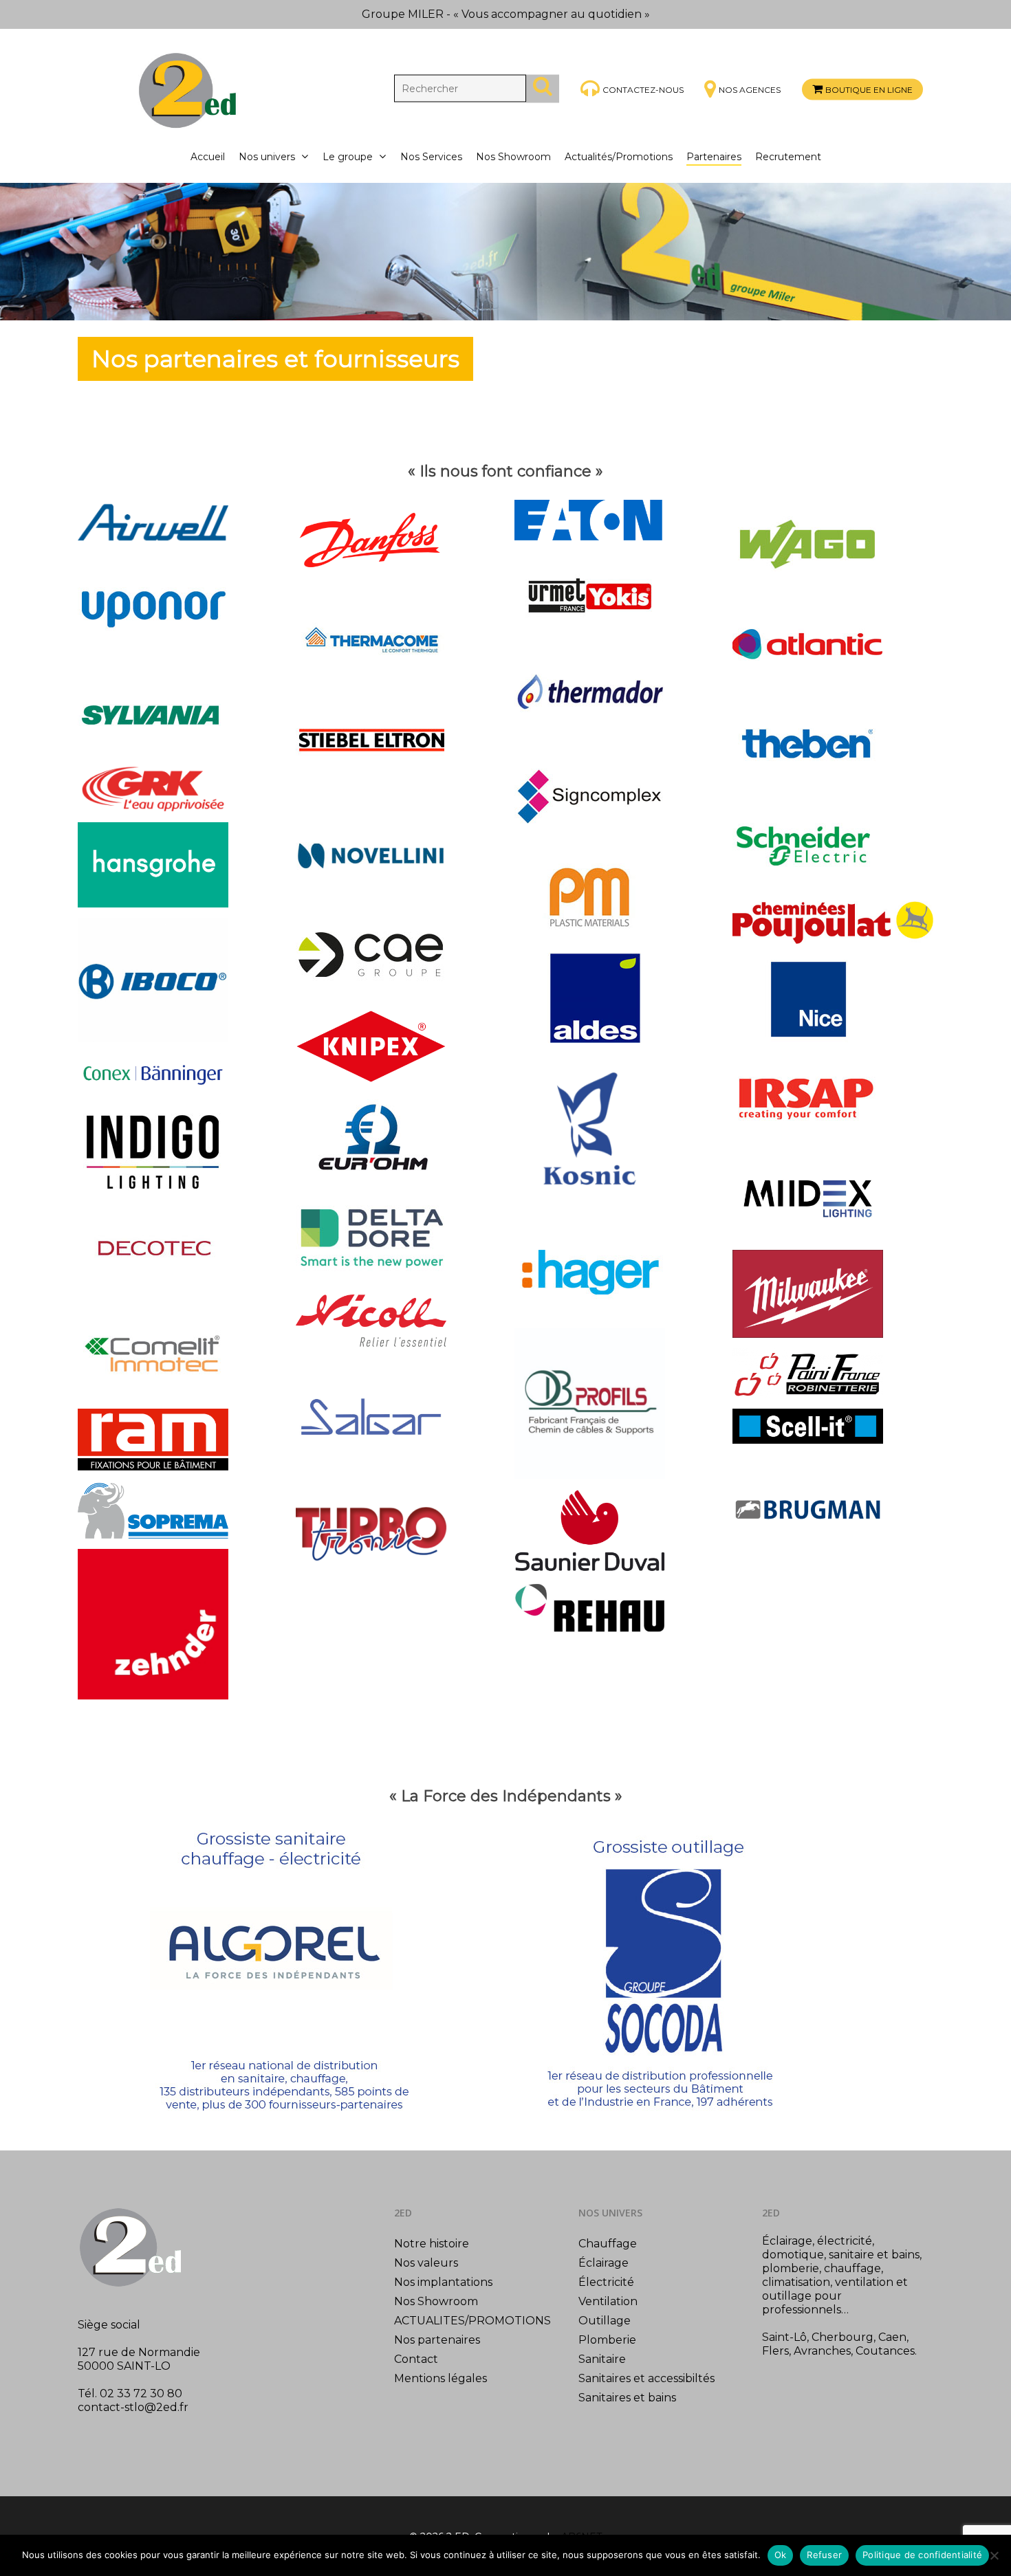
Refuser (824, 2555)
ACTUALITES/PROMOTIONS (472, 2321)
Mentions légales (441, 2378)
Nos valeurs (426, 2263)
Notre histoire (432, 2244)
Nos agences (750, 90)
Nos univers (267, 157)
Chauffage (608, 2244)
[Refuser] (994, 2555)
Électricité (606, 2282)
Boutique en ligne (869, 90)
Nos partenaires (437, 2340)
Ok (781, 2555)
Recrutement (788, 157)
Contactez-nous (643, 89)
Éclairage (604, 2263)
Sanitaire (602, 2359)
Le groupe (348, 157)
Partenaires (714, 157)
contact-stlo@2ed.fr (133, 2407)
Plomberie (607, 2340)
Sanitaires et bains (627, 2398)
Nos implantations (443, 2282)
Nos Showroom (513, 157)
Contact (416, 2359)
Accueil (208, 157)
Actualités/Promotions (619, 157)
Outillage (605, 2321)
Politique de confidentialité (922, 2555)
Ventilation (608, 2301)
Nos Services (431, 157)
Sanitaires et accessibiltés (646, 2378)
